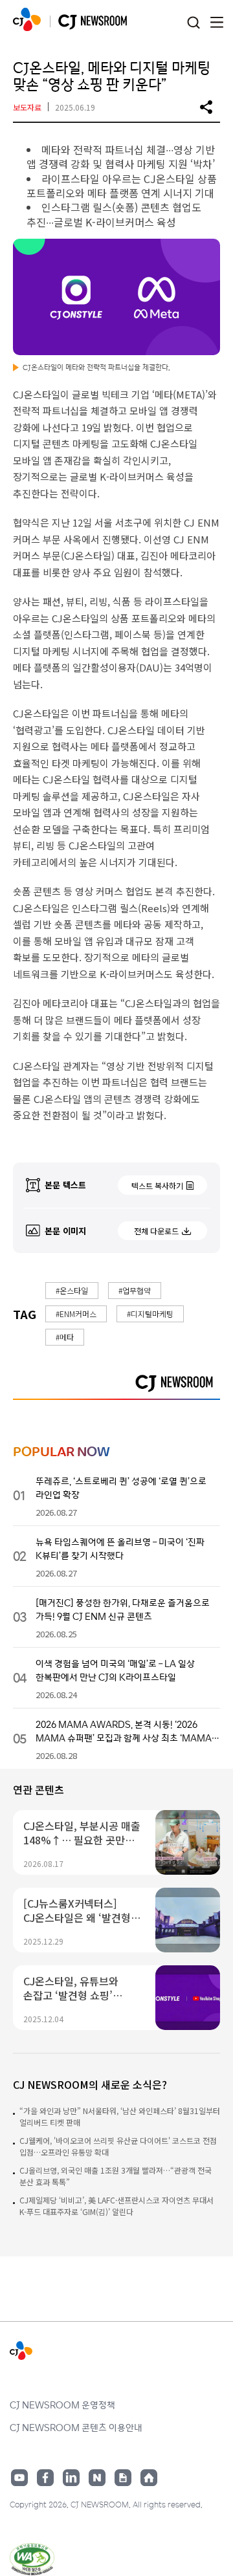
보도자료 (27, 107)
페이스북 (45, 2478)
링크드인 (71, 2478)
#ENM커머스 (76, 1314)
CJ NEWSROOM (27, 19)
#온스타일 (72, 1290)
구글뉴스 (123, 2478)
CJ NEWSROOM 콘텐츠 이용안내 (76, 2427)
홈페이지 (149, 2478)
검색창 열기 (193, 23)
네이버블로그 (97, 2478)
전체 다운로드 (156, 1231)
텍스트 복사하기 (157, 1185)
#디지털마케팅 (150, 1314)
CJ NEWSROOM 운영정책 (62, 2405)
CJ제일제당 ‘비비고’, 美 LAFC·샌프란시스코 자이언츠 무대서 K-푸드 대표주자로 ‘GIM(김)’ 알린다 (116, 2206)
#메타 (65, 1337)
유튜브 (19, 2478)
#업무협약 (135, 1290)
